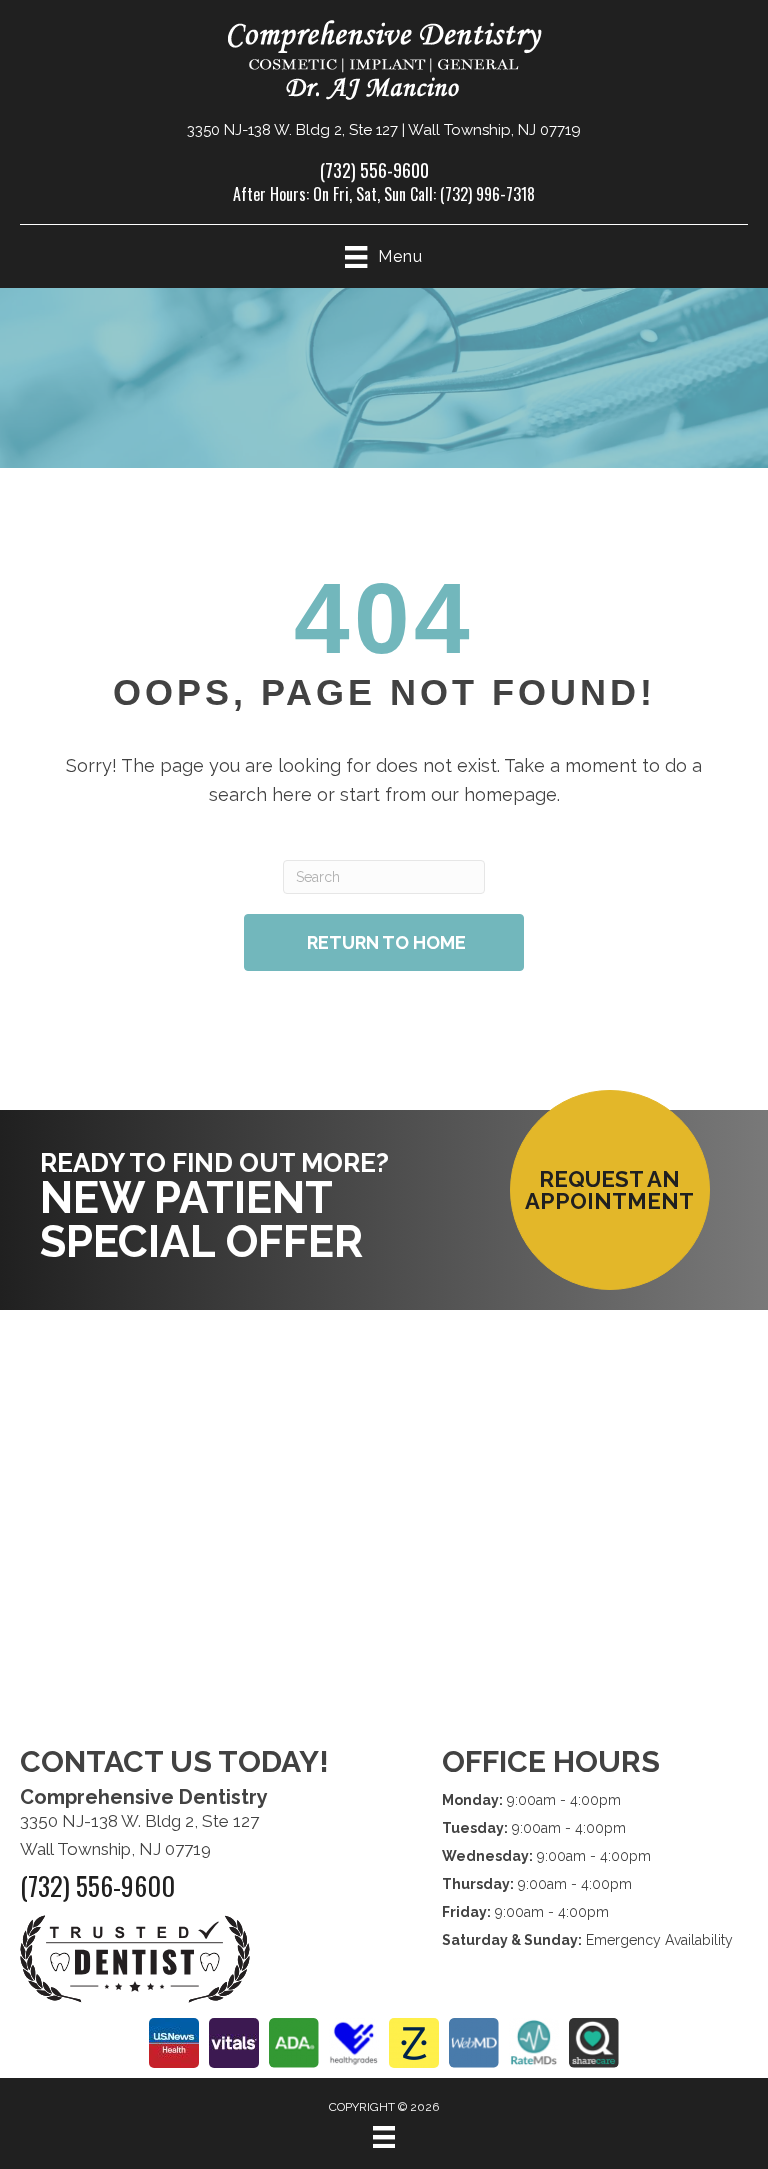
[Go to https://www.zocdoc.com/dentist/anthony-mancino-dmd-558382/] (414, 2043)
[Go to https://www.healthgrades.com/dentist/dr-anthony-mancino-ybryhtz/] (354, 2043)
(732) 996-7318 (487, 194)
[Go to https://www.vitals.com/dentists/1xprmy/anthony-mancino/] (234, 2043)
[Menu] (384, 2137)
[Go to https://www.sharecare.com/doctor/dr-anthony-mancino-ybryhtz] (594, 2043)
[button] (610, 1190)
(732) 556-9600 (374, 170)
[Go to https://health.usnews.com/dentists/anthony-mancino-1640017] (174, 2043)
